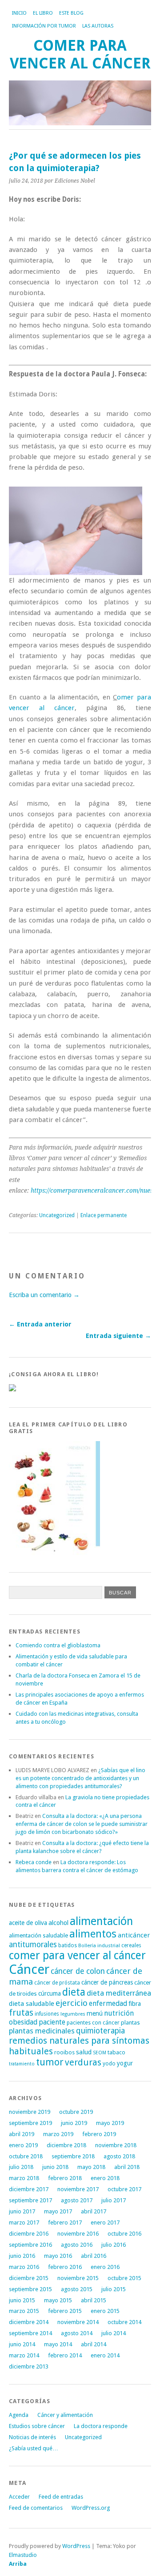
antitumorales (33, 1945)
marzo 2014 (24, 2355)
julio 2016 (114, 2245)
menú (95, 2013)
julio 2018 (21, 2167)
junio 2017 (22, 2211)
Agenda (19, 2415)
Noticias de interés (32, 2437)
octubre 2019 (76, 2112)
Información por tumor (44, 26)
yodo (109, 2064)
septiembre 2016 (30, 2245)
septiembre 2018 (73, 2156)
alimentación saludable (38, 1935)
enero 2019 (23, 2145)
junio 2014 (22, 2344)
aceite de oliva (28, 1923)
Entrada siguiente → (118, 1336)
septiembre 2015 (30, 2289)
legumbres (73, 2014)
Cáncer (29, 1969)
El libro (43, 13)
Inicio (19, 13)
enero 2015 (105, 2311)
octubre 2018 (26, 2156)
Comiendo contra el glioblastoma (58, 1645)
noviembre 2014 (78, 2322)
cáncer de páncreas (107, 1982)
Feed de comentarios (36, 2508)
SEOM (100, 2053)
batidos (68, 1945)
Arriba (18, 2564)
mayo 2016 (58, 2256)
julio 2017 (114, 2200)
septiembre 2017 (30, 2200)
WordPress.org (91, 2508)
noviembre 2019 (30, 2112)
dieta (74, 1992)
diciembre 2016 (29, 2234)
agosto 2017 (77, 2200)
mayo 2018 (91, 2167)
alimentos (93, 1934)
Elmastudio (23, 2555)
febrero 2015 (65, 2311)
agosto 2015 (77, 2289)
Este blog (71, 13)
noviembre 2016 (78, 2234)
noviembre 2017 (78, 2189)
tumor (50, 2062)
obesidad (23, 2022)
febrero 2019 (99, 2134)
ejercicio (72, 2003)
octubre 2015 (124, 2278)
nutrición (119, 2013)
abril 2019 (22, 2134)
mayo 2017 (58, 2211)
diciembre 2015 (29, 2278)
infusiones (47, 2014)
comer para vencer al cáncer (77, 1955)
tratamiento (22, 2064)
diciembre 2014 (29, 2322)
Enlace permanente (104, 1215)
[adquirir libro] (12, 1389)
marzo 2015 (24, 2311)
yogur (125, 2063)
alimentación (101, 1921)
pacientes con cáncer (93, 2023)
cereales (131, 1945)
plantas (130, 2023)
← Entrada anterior (40, 1324)
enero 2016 (105, 2267)
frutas (21, 2013)
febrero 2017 (65, 2223)
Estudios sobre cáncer (37, 2426)
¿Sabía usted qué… (34, 2448)
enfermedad (108, 2003)
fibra (135, 2004)
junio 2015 (22, 2300)
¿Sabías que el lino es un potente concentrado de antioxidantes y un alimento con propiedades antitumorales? (80, 1778)
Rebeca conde (34, 1862)
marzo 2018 (24, 2178)
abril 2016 (94, 2256)
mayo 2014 (58, 2344)
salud (84, 2052)
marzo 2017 (24, 2223)
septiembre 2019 (30, 2123)
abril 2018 (127, 2167)
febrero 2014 (65, 2355)
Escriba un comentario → (44, 1295)
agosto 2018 (119, 2156)
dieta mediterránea (119, 1993)
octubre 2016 (124, 2234)
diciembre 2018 (66, 2145)
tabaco (116, 2052)
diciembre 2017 (29, 2189)
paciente (52, 2022)
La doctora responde (101, 2426)
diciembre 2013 (29, 2366)
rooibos (64, 2052)
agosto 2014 (77, 2333)
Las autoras (98, 26)
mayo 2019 (110, 2123)
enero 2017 (105, 2223)
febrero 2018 (65, 2178)
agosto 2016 (77, 2245)
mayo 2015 (58, 2300)
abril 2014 (94, 2344)
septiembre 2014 (30, 2333)
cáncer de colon (78, 1971)
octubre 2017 (124, 2189)
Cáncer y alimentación (65, 2415)
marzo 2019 (58, 2134)
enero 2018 (105, 2178)
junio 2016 (22, 2256)
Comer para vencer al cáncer (80, 54)
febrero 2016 (65, 2267)
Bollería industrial (99, 1946)
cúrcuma (50, 1993)
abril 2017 (94, 2211)
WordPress (76, 2546)
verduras (83, 2063)
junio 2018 (55, 2167)
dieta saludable (32, 2004)
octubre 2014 (124, 2322)
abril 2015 (94, 2300)
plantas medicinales (42, 2031)
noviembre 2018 (116, 2145)
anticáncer (134, 1935)
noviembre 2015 (78, 2278)
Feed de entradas (61, 2497)
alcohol (58, 1923)
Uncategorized (57, 1215)
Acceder (19, 2497)
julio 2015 (114, 2289)
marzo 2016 (24, 2267)
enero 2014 (105, 2355)
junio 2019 (74, 2123)
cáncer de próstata (57, 1983)
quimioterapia (100, 2031)
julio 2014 (114, 2333)
